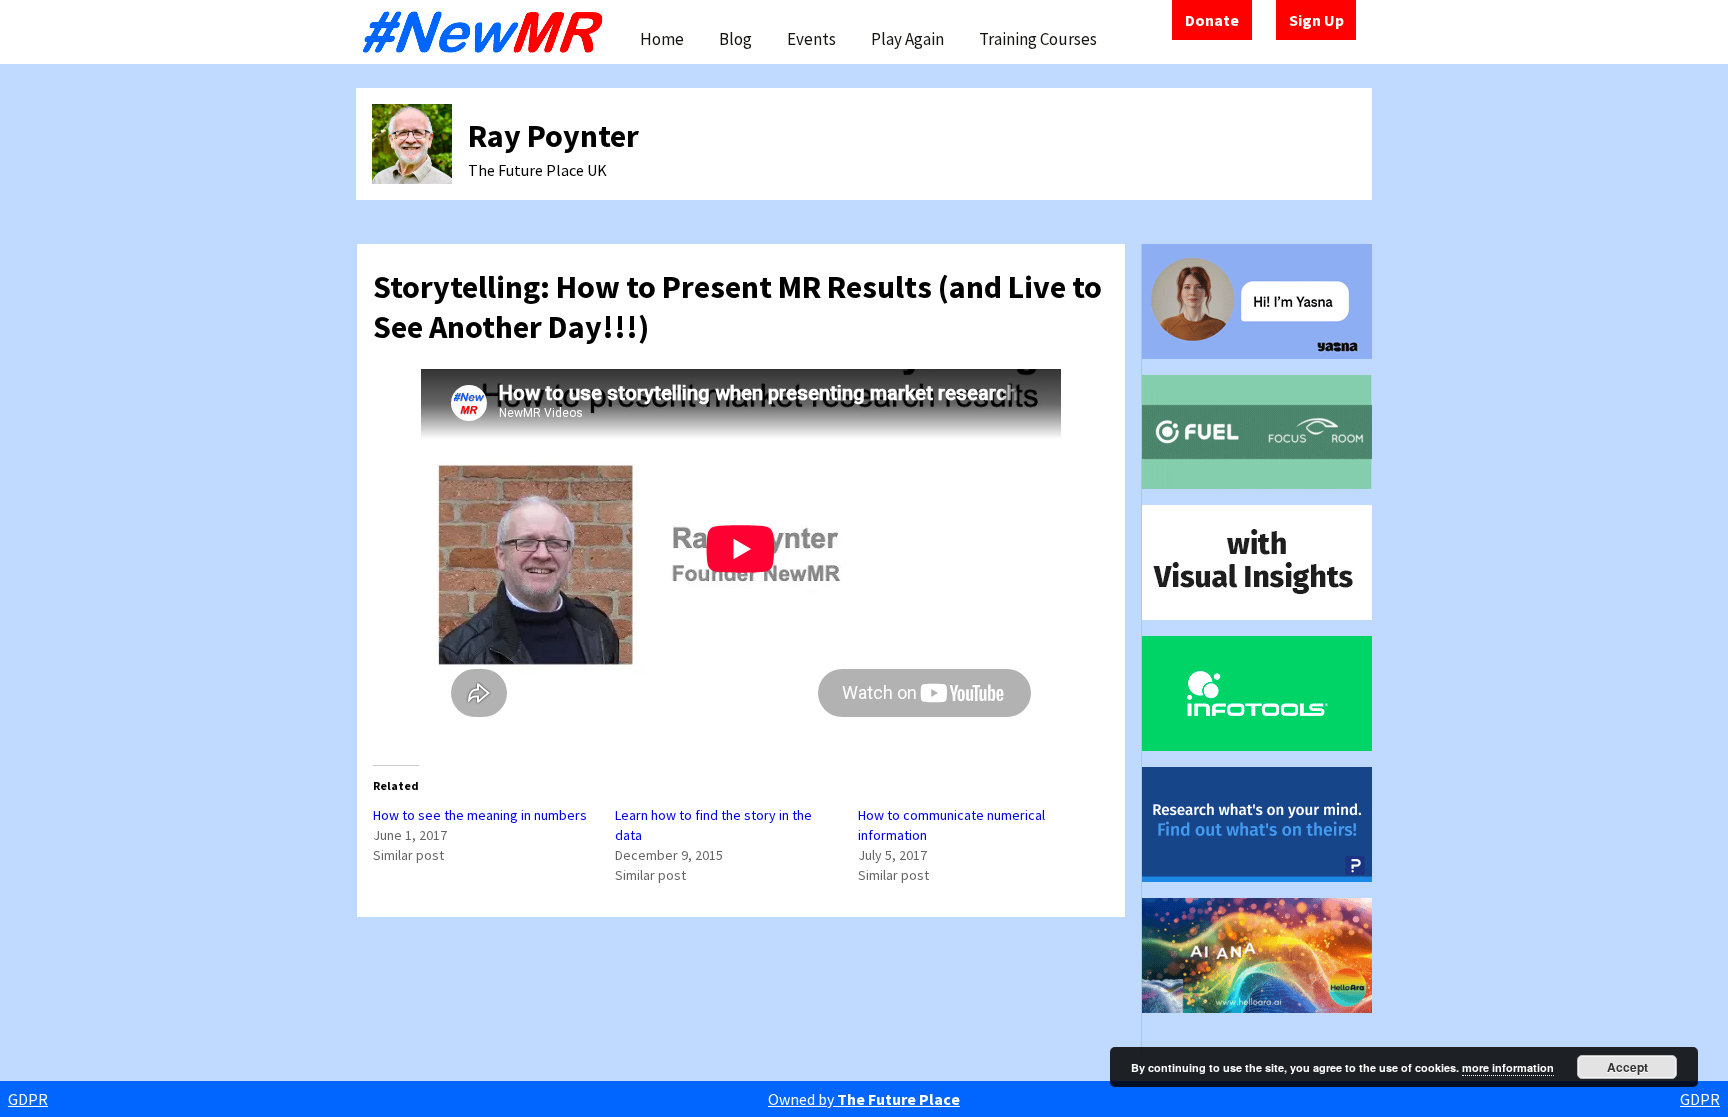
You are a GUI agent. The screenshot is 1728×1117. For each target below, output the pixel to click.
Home (662, 39)
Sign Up (1316, 20)
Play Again (907, 39)
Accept (1627, 1067)
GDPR (28, 1099)
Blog (735, 39)
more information (1508, 1067)
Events (811, 39)
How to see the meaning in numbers (480, 815)
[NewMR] (488, 32)
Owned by (864, 1099)
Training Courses (1038, 39)
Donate (1212, 20)
